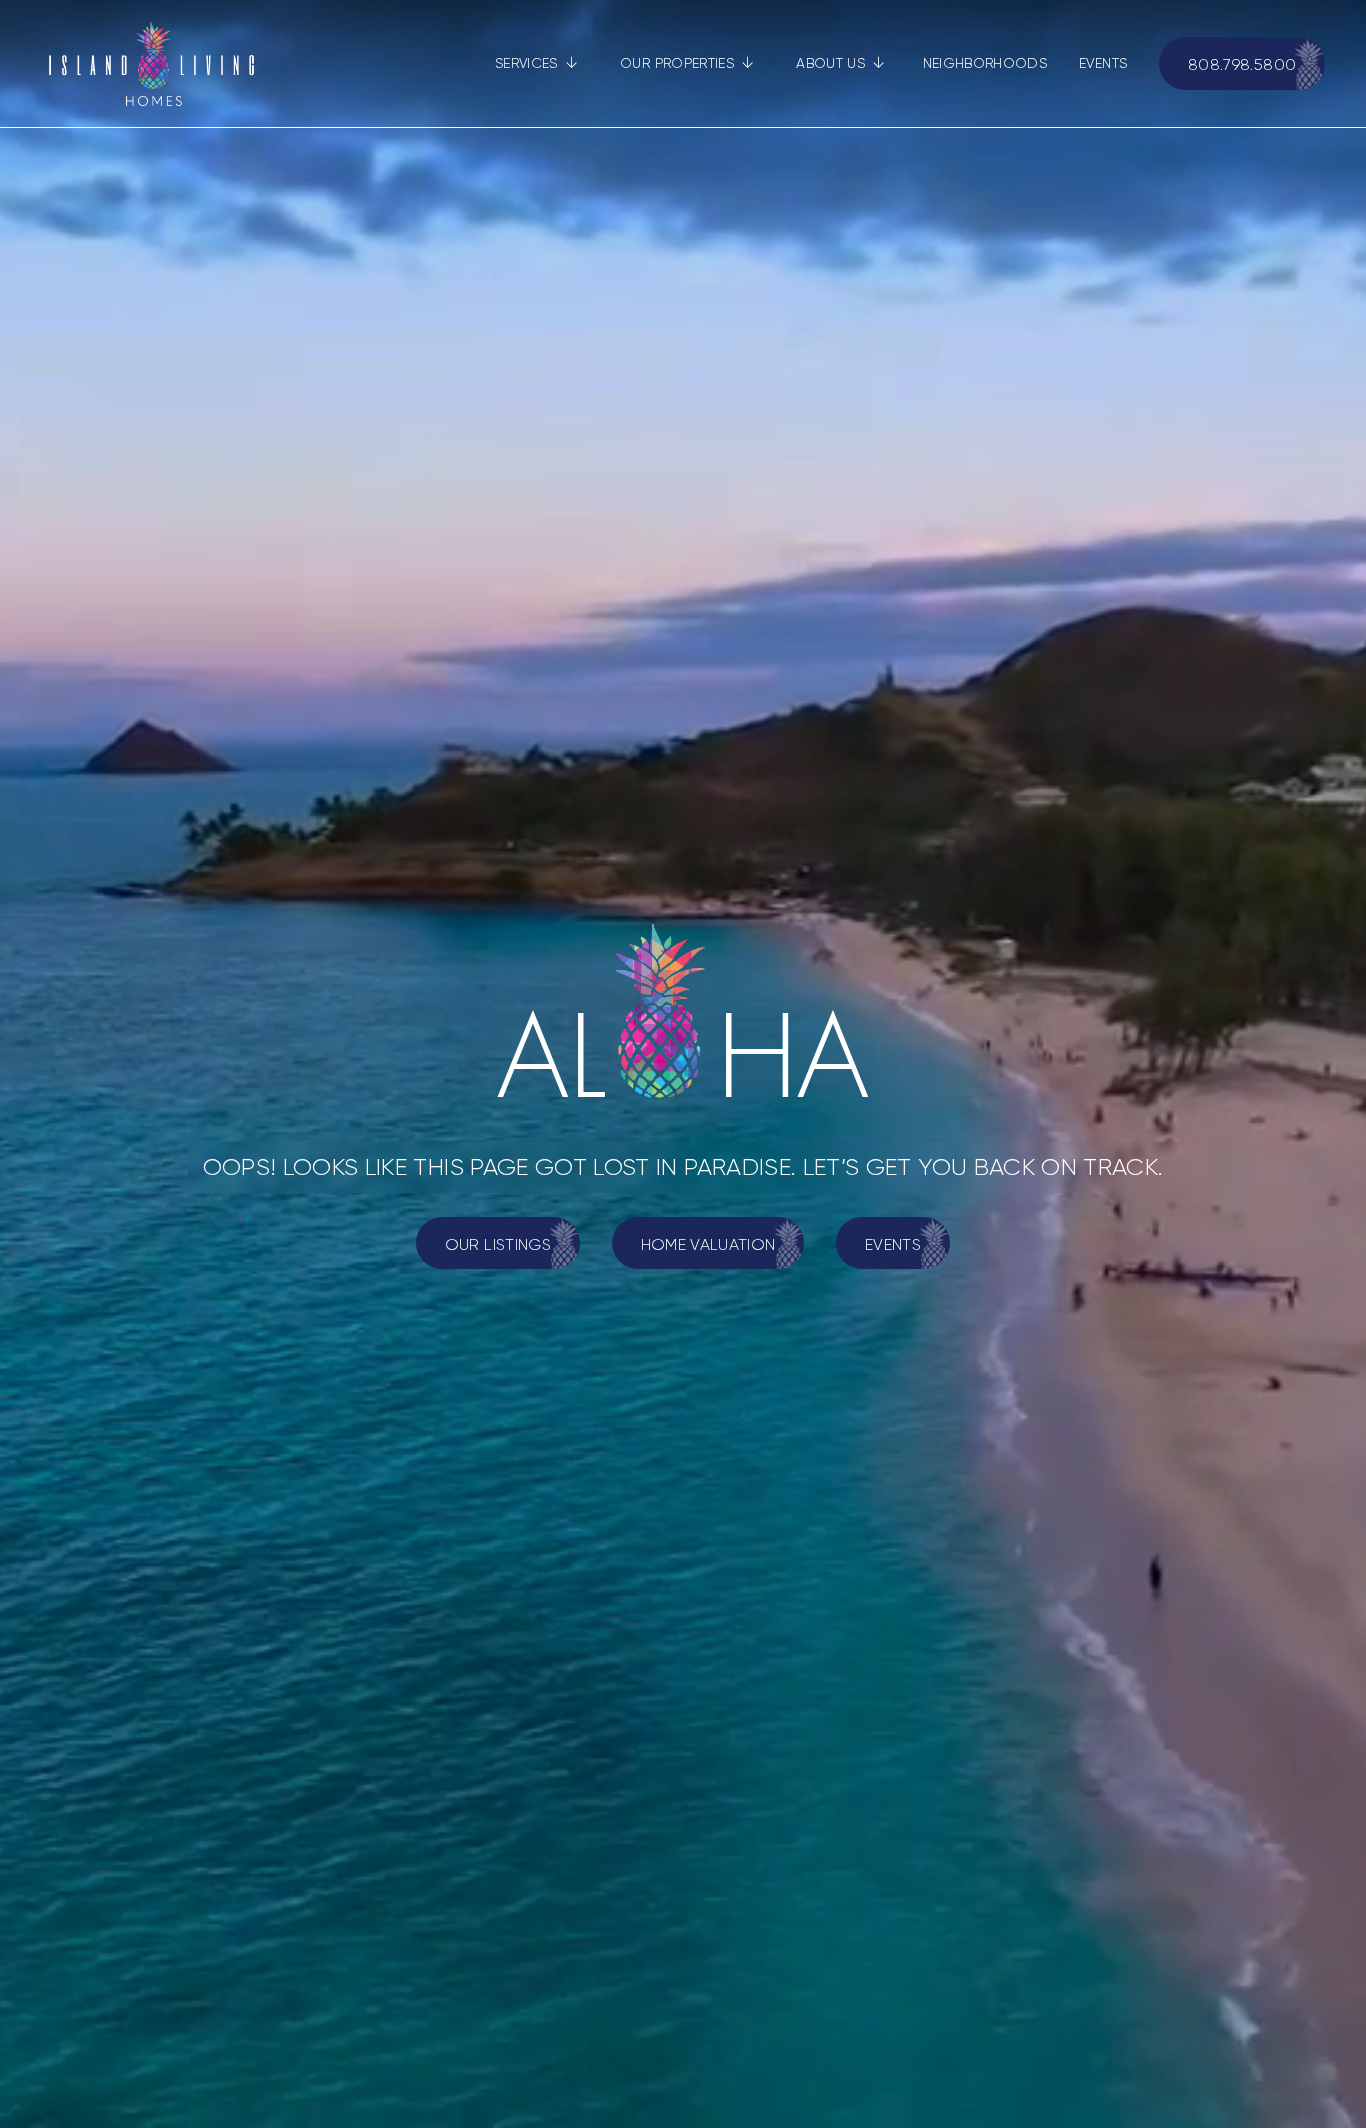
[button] (536, 63)
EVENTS (1103, 63)
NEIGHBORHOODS (985, 63)
